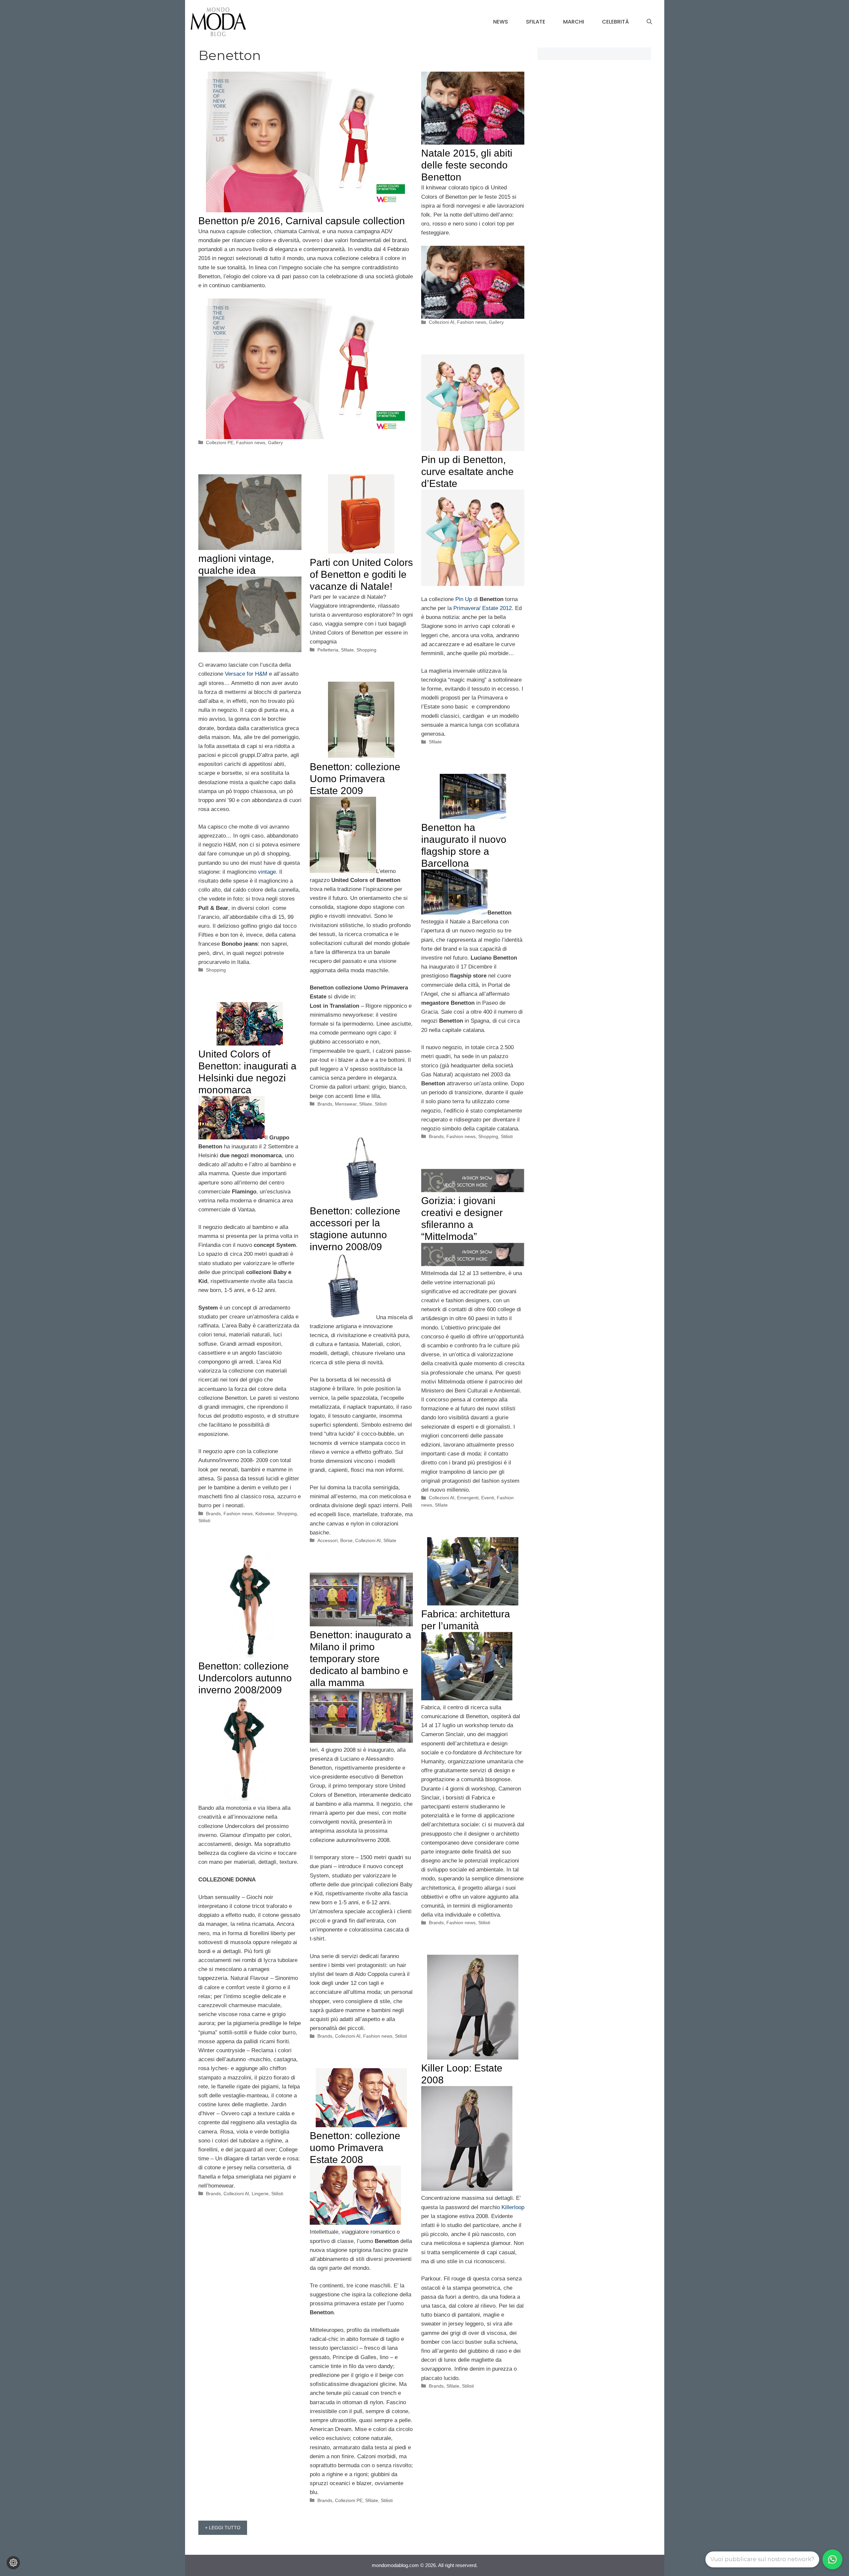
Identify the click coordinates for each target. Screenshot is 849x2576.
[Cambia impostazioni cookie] (13, 2563)
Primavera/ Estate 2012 (483, 608)
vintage (267, 872)
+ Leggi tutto (223, 2528)
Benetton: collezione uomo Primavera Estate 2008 (355, 2148)
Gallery (275, 442)
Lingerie (260, 2194)
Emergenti (468, 1498)
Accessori (327, 1540)
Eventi (488, 1498)
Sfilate (536, 22)
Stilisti (381, 1104)
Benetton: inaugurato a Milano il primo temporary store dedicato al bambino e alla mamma (360, 1659)
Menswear (346, 1104)
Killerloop (513, 2207)
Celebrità (615, 22)
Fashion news (251, 442)
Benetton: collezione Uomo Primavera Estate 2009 (355, 779)
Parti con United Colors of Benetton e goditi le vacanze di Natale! (361, 574)
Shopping (216, 970)
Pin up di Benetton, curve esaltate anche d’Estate (467, 472)
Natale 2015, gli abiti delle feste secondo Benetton (467, 165)
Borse (346, 1540)
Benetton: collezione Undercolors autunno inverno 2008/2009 (245, 1678)
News (501, 22)
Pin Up (464, 599)
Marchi (574, 22)
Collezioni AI (442, 322)
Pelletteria (328, 650)
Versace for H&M (246, 674)
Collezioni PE (220, 442)
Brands (325, 1104)
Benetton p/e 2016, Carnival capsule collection (302, 221)
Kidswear (265, 1514)
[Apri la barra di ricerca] (649, 22)
